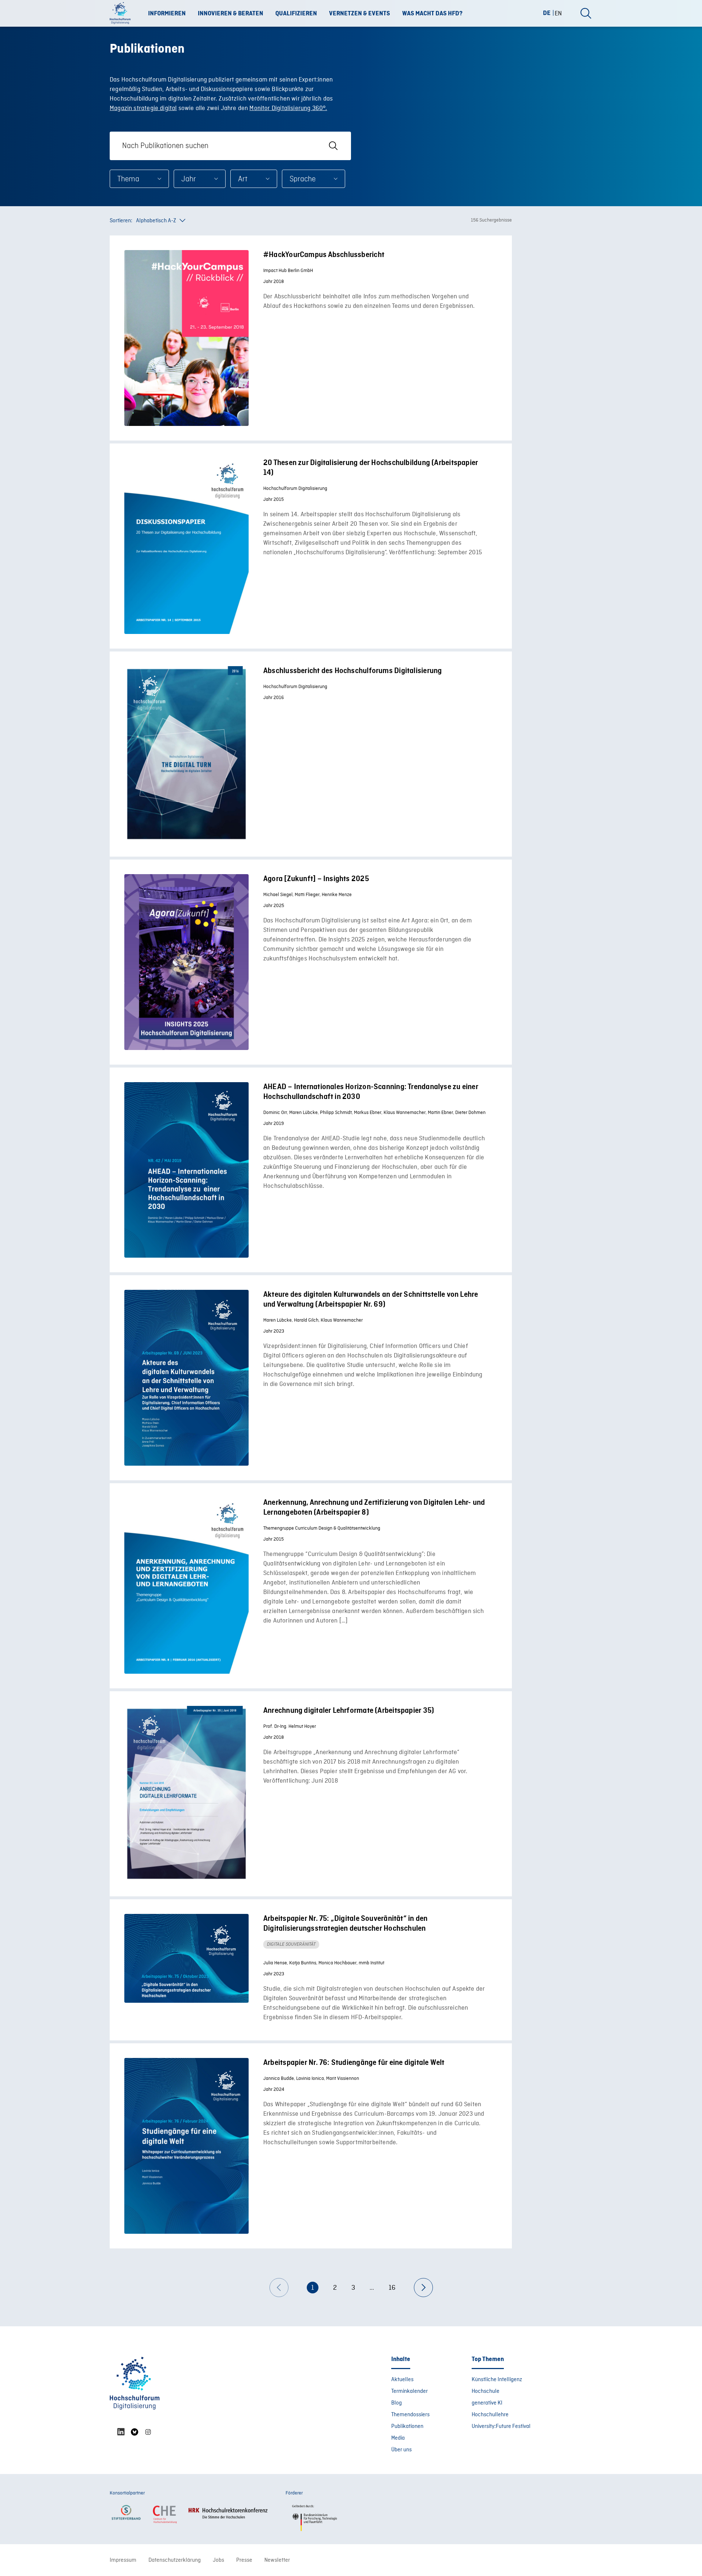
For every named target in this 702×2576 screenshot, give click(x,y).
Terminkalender (409, 2391)
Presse (244, 2560)
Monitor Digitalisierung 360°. (288, 108)
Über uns (401, 2450)
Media (398, 2438)
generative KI (487, 2403)
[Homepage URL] (122, 14)
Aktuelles (402, 2380)
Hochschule (486, 2391)
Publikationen (407, 2426)
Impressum (123, 2560)
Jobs (218, 2560)
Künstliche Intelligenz (497, 2380)
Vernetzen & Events (360, 14)
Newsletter (277, 2560)
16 (392, 2288)
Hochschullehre (490, 2415)
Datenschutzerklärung (175, 2560)
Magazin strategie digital (143, 108)
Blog (397, 2403)
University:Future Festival (501, 2426)
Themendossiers (410, 2415)
